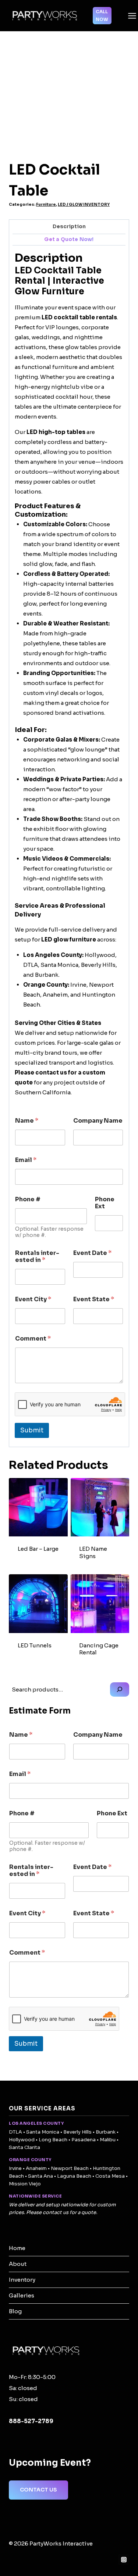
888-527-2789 (31, 2421)
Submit (32, 1430)
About (18, 2264)
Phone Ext (105, 1203)
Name (27, 1121)
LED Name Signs (93, 1552)
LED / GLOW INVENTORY (84, 204)
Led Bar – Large (38, 1549)
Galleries (22, 2295)
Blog (15, 2311)
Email (26, 1160)
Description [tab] (69, 227)
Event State (94, 1299)
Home (17, 2248)
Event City (33, 1299)
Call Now (102, 15)
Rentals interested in (37, 1256)
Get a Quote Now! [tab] (69, 239)
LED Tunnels (35, 1645)
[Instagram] (124, 2559)
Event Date (92, 1253)
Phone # (28, 1199)
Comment (33, 1339)
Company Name (98, 1121)
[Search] (120, 1689)
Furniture (46, 204)
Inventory (22, 2280)
